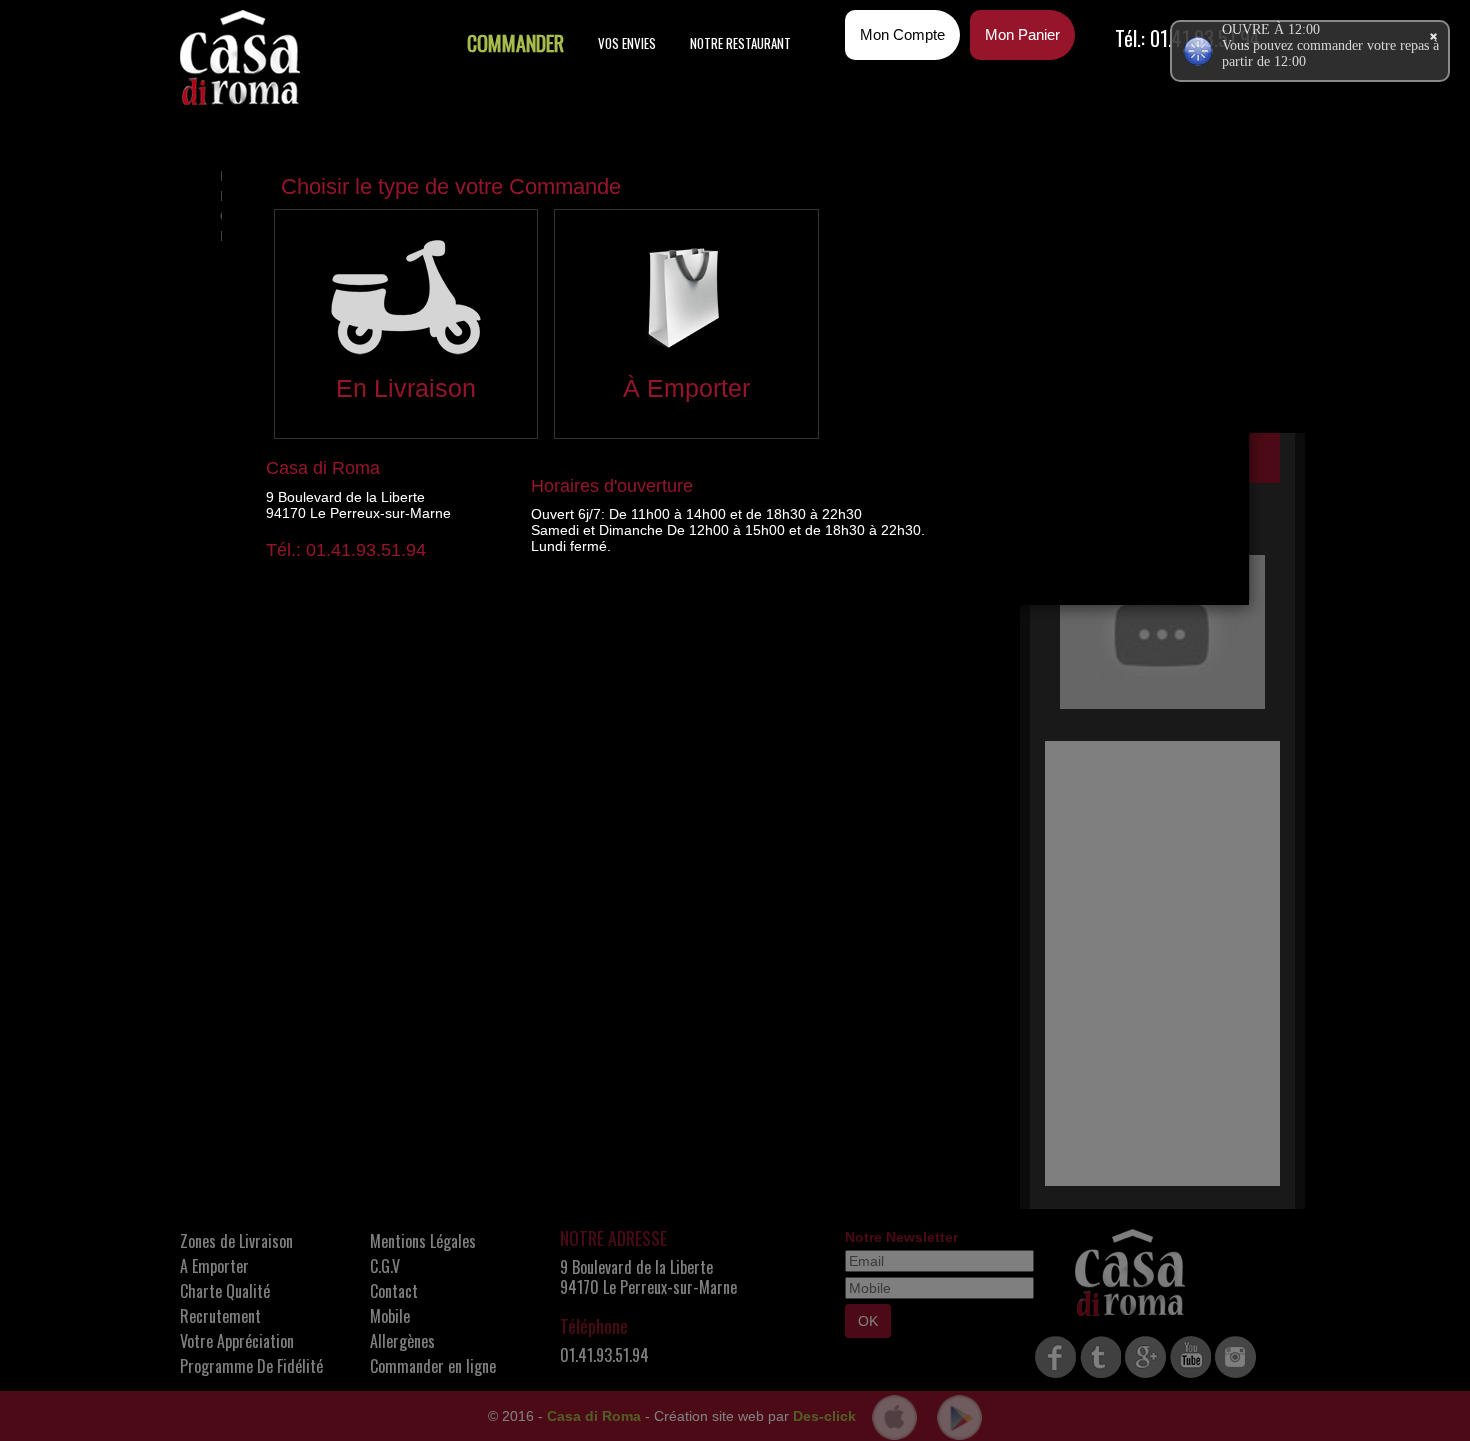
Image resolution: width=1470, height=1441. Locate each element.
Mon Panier (1022, 34)
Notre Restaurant (740, 43)
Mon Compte (902, 34)
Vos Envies (627, 43)
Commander (515, 43)
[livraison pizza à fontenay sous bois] (240, 57)
